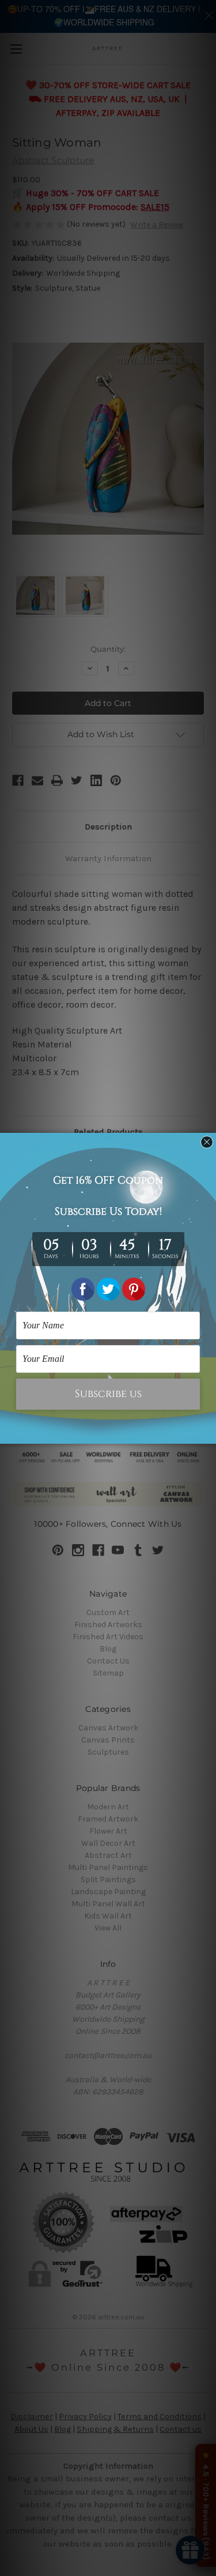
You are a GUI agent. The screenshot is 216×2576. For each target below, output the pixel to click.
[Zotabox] (209, 1433)
